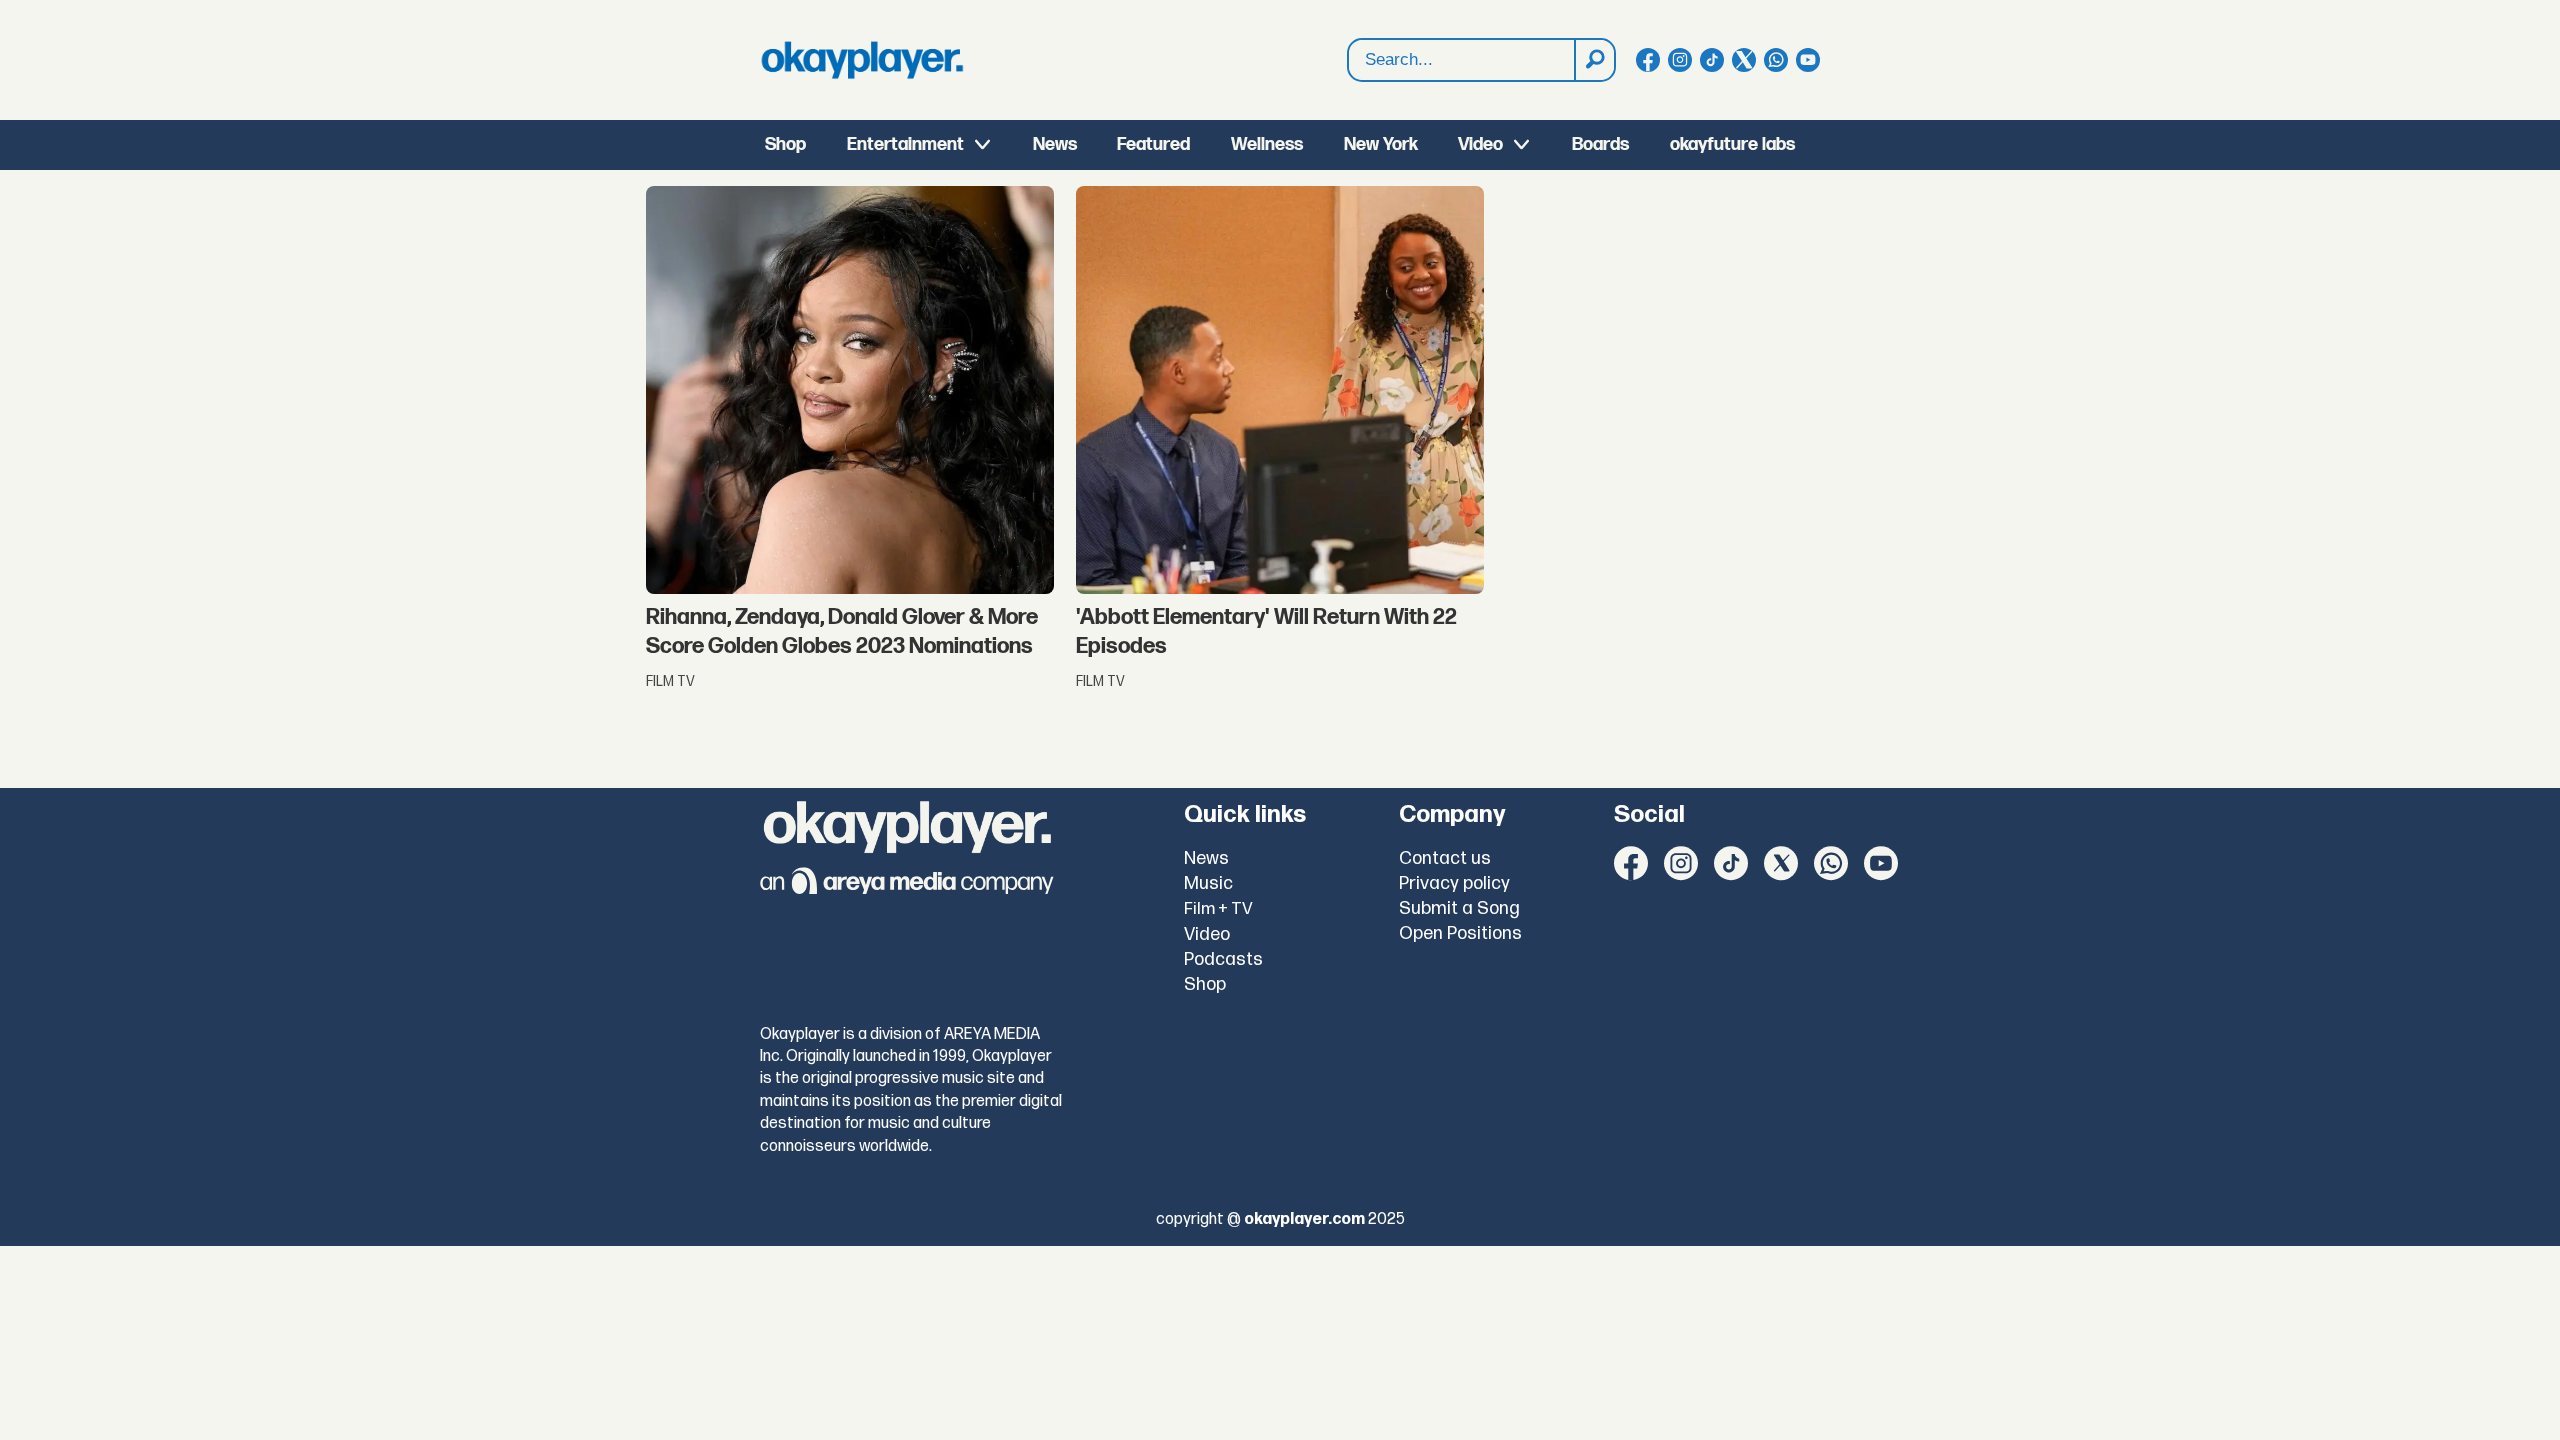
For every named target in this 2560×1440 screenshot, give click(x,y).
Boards (1600, 144)
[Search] (1594, 60)
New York (1381, 144)
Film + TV (1218, 909)
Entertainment (905, 144)
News (1055, 144)
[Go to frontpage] (862, 60)
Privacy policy (1454, 883)
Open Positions (1460, 933)
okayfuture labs (1732, 144)
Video (1480, 144)
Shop (785, 144)
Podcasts (1223, 959)
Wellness (1267, 144)
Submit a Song (1459, 908)
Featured (1153, 144)
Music (1208, 883)
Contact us (1445, 858)
